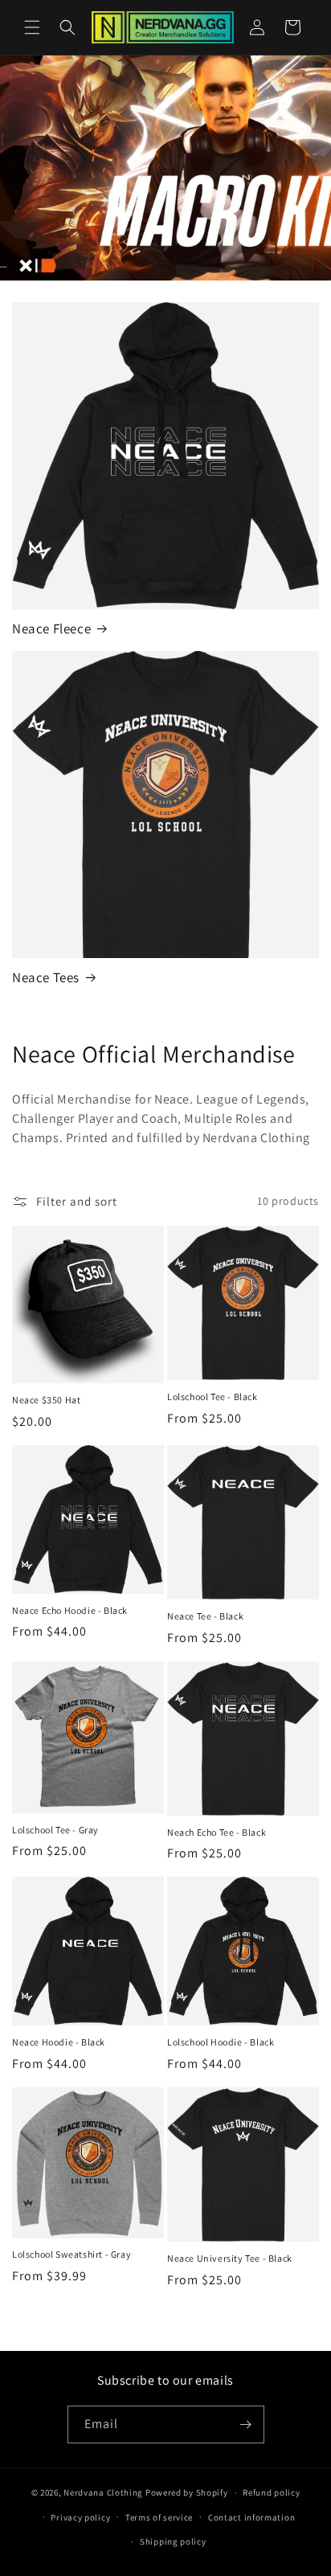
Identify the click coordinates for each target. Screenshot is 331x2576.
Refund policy (271, 2492)
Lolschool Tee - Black (212, 1397)
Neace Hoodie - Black (59, 2042)
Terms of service (159, 2517)
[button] (32, 27)
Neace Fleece (51, 629)
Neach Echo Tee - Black (217, 1832)
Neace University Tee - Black (230, 2258)
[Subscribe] (246, 2424)
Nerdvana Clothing (103, 2492)
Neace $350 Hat (46, 1400)
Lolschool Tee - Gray (55, 1830)
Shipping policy (173, 2541)
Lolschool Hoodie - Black (221, 2042)
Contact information (251, 2517)
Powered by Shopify (187, 2492)
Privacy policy (80, 2517)
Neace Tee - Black (205, 1616)
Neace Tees (46, 977)
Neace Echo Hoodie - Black (70, 1610)
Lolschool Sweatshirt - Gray (72, 2254)
